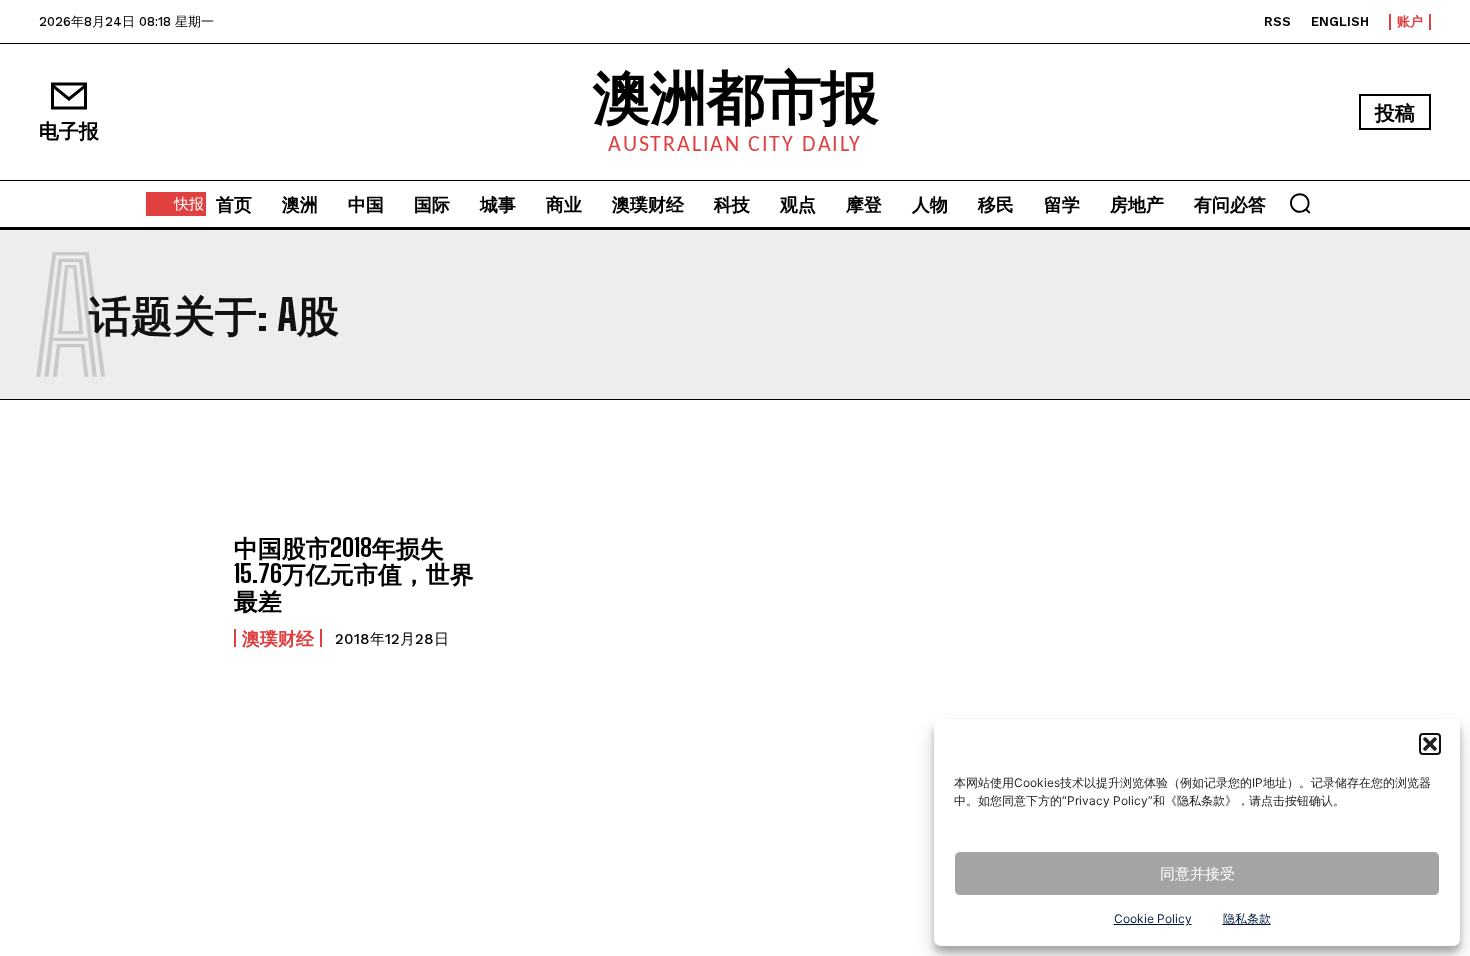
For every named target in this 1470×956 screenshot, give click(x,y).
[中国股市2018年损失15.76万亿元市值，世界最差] (126, 591)
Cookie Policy (1153, 918)
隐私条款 (1247, 918)
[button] (1430, 744)
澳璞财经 (278, 638)
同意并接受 (1197, 873)
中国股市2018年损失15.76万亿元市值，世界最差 (354, 574)
